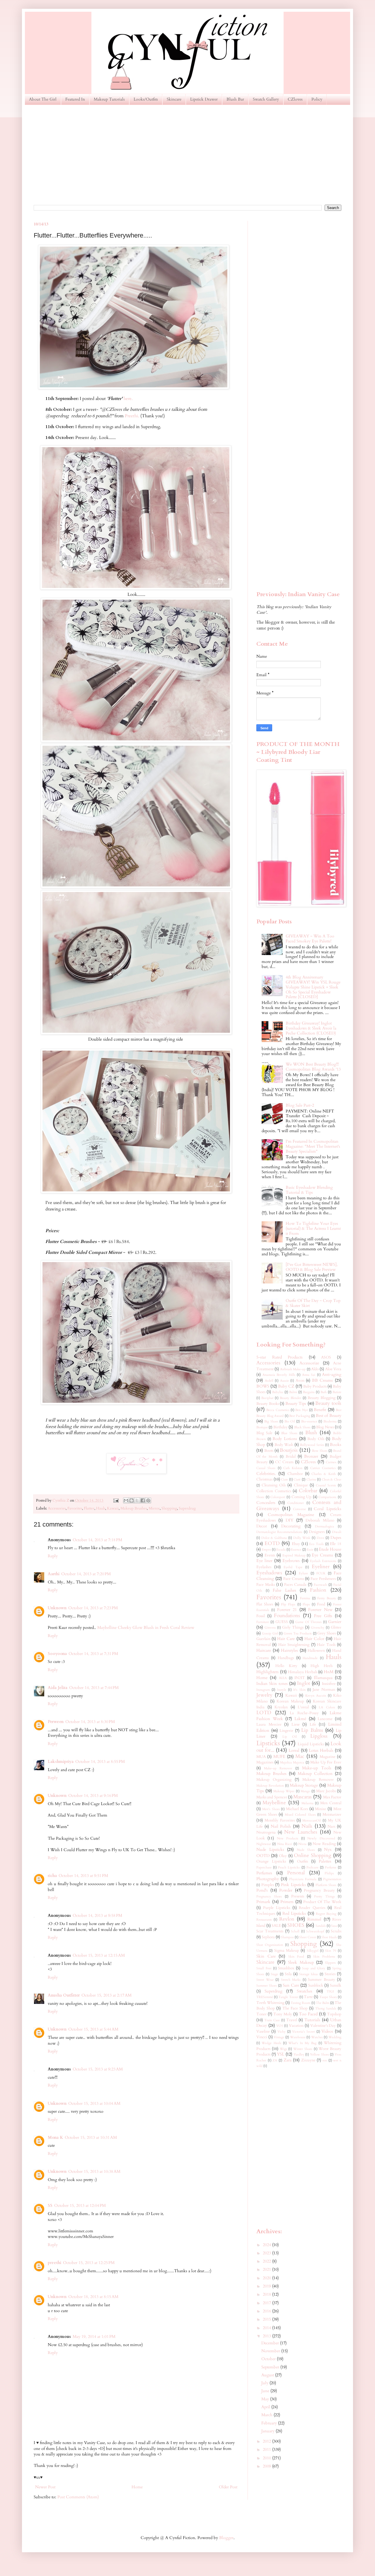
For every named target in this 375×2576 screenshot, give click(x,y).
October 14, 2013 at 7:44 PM (94, 1688)
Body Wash (284, 1445)
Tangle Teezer (288, 1997)
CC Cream (284, 1462)
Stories (330, 1974)
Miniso (321, 1809)
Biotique (262, 1427)
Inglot (304, 1683)
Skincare (174, 99)
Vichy (282, 2032)
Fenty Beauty (327, 1598)
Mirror (154, 1509)
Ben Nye (301, 1410)
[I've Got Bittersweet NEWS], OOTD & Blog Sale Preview (312, 1267)
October (269, 2359)
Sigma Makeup (287, 1951)
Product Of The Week (322, 1902)
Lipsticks (268, 1743)
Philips (329, 1873)
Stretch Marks (291, 1980)
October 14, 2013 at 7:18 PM (97, 1540)
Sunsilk (336, 1986)
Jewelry (264, 1695)
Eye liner (264, 1561)
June (266, 2391)
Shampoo (287, 1937)
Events (270, 1555)
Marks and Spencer (272, 1797)
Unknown (57, 1608)
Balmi (293, 1392)
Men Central (331, 1803)
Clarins (311, 1479)
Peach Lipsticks (289, 1867)
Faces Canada (295, 1585)
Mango (305, 1791)
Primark (263, 1902)
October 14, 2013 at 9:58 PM (97, 1916)
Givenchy (318, 1628)
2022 (267, 2261)
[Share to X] (137, 1500)
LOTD (264, 1713)
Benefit (320, 1410)
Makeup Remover (318, 1780)
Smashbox (286, 1968)
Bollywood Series (312, 1445)
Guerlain (263, 1639)
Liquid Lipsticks (311, 1744)
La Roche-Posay (304, 1713)
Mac (300, 1756)
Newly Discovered (321, 1838)
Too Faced (308, 2014)
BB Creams (323, 1380)
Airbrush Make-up (293, 1369)
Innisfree (329, 1684)
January (269, 2431)
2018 (267, 2294)
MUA (261, 1757)
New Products (288, 1838)
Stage (274, 1974)
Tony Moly (283, 2014)
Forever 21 (287, 1610)
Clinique (301, 1485)
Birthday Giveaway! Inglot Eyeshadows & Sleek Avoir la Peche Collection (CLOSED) (311, 1028)
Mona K (55, 2137)
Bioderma (330, 1421)
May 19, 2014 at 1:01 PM (94, 2337)
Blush (311, 1433)
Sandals (321, 1926)
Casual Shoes (266, 1468)
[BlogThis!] (132, 1500)
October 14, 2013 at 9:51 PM (83, 1876)
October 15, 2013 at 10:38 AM (94, 2171)
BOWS (263, 1386)
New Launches (301, 1832)
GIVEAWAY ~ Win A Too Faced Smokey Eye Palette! (310, 939)
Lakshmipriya (61, 1762)
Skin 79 (330, 1951)
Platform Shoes (326, 1885)
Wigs (283, 2049)
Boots (269, 1451)
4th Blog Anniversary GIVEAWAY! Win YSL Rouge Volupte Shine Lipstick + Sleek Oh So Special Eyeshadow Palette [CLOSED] (313, 987)
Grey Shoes (327, 1633)
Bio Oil (290, 1421)
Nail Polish (281, 1826)
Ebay (296, 1544)
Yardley (299, 2054)
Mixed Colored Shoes (300, 1815)
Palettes (325, 1861)
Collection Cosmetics (274, 1491)
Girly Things (293, 1628)
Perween (56, 1722)
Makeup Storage (304, 1785)
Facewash (320, 1585)
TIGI (330, 1991)
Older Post (228, 2487)
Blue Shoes (289, 1433)
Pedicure (312, 1867)
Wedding (335, 2037)
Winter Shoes (303, 2049)
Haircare (264, 1650)
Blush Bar (235, 99)
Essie (310, 1550)
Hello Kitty (286, 1666)
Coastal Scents (326, 1485)
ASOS (326, 1357)
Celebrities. (266, 1474)
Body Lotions (285, 1439)
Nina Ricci (285, 1844)
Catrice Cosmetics (323, 1468)
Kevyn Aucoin (316, 1696)
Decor (262, 1526)
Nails (307, 1826)
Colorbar (308, 1491)
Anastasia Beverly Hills (279, 1375)
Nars (331, 1827)
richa (52, 1876)
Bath (324, 1392)
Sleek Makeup (301, 1962)
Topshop (334, 2014)
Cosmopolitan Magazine (291, 1515)
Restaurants (264, 1920)
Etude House (330, 1549)
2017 (267, 2303)
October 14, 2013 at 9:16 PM (93, 1796)
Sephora (268, 1937)
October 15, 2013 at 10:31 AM (91, 2137)
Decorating (291, 1526)
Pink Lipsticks (293, 1885)
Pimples (268, 1885)
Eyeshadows (269, 1573)
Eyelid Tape (293, 1567)
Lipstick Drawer (204, 99)
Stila (288, 1974)
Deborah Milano (320, 1521)
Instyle (282, 1690)
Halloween (316, 1651)
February (270, 2423)
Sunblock (316, 1986)
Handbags (286, 1658)
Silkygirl (313, 1951)
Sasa (334, 1926)
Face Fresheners (323, 1579)
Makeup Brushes (134, 1509)
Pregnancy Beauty (319, 1891)
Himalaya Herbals (303, 1672)
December (271, 2343)
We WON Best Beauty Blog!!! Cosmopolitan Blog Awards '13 (313, 1067)
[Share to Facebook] (143, 1500)
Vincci (262, 2037)
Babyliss (278, 1392)
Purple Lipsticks (277, 1908)
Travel (292, 2020)
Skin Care (266, 1956)
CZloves (295, 99)
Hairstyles (289, 1650)
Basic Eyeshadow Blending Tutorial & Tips (309, 1190)
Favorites (75, 1509)
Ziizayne (308, 2060)
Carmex (331, 1462)
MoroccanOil (312, 1821)
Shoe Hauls (329, 1937)
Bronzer (311, 1456)
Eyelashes (264, 1567)
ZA (275, 2060)
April (266, 2407)
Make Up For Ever (326, 1762)
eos (325, 2060)
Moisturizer (332, 1815)
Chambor (295, 1474)
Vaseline (263, 2032)
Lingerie (286, 1731)
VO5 (280, 2026)
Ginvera (270, 1628)
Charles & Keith (324, 1474)
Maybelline (274, 1803)
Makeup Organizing (274, 1780)
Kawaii (113, 1509)
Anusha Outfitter (64, 1995)
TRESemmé (265, 1997)
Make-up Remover (278, 1768)
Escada (281, 1550)
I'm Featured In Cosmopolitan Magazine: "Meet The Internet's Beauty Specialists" (313, 1146)
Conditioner (296, 1503)
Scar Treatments (270, 1931)
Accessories (57, 1509)
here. (128, 399)
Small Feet (264, 1968)
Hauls (101, 1509)
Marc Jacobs (326, 1791)
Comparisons (327, 1497)
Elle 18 (336, 1544)
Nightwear (264, 1844)
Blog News (325, 1427)
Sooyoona (57, 1654)
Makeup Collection (315, 1774)
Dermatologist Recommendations (279, 1532)
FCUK (321, 1573)
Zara (288, 2060)
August (268, 2375)
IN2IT (300, 1678)
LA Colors (327, 1707)
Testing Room (300, 2003)
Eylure (303, 1573)
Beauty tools (328, 1403)
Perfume (331, 1867)
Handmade (310, 1658)
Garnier (335, 1622)
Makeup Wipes (284, 1791)
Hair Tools (326, 1645)
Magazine (328, 1757)
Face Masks (266, 1585)
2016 (267, 2311)
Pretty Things (324, 1896)
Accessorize (309, 1363)
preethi (54, 2263)
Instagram (263, 1690)
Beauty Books (268, 1404)
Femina (305, 1598)
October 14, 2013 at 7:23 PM (93, 1608)
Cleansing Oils (274, 1485)
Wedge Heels (271, 2043)
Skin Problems (324, 1957)
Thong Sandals (326, 2008)
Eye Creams (322, 1555)
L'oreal (303, 1707)
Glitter (336, 1628)
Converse (299, 1509)
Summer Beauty (322, 1980)
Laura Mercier (269, 1725)
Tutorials (312, 2020)
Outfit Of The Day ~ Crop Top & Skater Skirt (313, 1303)
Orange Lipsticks (271, 1862)
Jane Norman (324, 1690)
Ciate (284, 1479)
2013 (267, 2336)
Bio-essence (309, 1421)
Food (321, 1604)
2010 (267, 2458)
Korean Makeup (290, 1701)
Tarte (308, 1997)
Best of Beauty (329, 1416)
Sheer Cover (308, 1937)
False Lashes (284, 1590)
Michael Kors (297, 1809)
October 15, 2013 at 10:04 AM (94, 2103)
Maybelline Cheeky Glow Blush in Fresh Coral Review (146, 1628)
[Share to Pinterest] (148, 1500)
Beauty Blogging (322, 1398)
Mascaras (302, 1797)
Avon (300, 1381)
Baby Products (315, 1387)
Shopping (169, 1509)
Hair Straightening (294, 1645)
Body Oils (316, 1439)
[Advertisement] (187, 155)
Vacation (296, 2026)
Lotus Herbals (321, 1750)
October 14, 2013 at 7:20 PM (86, 1574)
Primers (287, 1902)
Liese (296, 1725)
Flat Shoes (265, 1604)
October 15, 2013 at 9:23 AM (98, 2069)
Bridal (291, 1457)
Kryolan (281, 1707)
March (267, 2415)
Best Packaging (300, 1416)
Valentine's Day (323, 2026)
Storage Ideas (308, 1974)
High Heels (321, 1666)
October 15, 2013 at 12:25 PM (89, 2263)
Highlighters (267, 1672)
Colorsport (278, 1497)
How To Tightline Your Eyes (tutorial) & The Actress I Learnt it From (313, 1228)
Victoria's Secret (303, 2032)
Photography (268, 1879)
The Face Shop (295, 2008)
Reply (53, 1556)
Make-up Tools (317, 1768)
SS (50, 2206)
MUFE (279, 1757)
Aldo (315, 1369)
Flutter (89, 1509)
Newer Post (45, 2487)
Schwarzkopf (315, 1931)
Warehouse (298, 2037)
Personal (296, 1873)
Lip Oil (290, 1737)
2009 (267, 2466)
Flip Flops (288, 1604)
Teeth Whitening (270, 2003)
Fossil (261, 1616)
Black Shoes (302, 1427)
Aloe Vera (333, 1369)
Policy (317, 99)
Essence (296, 1550)
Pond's (262, 1890)
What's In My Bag (302, 2043)
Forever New (320, 1610)
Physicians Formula (303, 1879)
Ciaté (297, 1479)
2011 (267, 2449)
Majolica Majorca (292, 1762)
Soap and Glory (314, 1968)
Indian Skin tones (272, 1684)
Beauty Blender (290, 1398)
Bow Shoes (320, 1451)
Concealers (266, 1503)
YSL (281, 2054)
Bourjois (289, 1450)
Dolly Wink (302, 1538)
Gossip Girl (270, 1633)
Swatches (305, 1991)
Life (313, 1725)
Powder (286, 1890)
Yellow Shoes (319, 2054)
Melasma (307, 1803)
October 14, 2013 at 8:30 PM (90, 1722)
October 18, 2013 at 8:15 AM (93, 2297)
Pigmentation (332, 1879)
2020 (267, 2278)
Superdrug (187, 1509)
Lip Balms (312, 1730)
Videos (327, 2031)
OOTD (263, 1856)
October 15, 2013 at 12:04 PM (80, 2206)
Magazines (265, 1762)
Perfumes (264, 1873)
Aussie (284, 1381)
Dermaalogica (324, 1526)
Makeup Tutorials (109, 99)
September (271, 2367)
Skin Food (296, 1957)
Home (137, 2487)
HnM (329, 1672)
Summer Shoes (267, 1986)
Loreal (294, 1750)
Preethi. (132, 416)
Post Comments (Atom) (78, 2497)
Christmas (264, 1479)
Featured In (75, 99)
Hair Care (286, 1639)
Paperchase (264, 1867)
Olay (283, 1856)
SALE (276, 1926)
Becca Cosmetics (278, 1410)
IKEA (283, 1678)
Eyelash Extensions (323, 1561)
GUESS (282, 1622)
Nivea (302, 1844)
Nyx (328, 1850)
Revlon (287, 1919)
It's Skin (299, 1690)
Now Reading (324, 1844)
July (265, 2383)
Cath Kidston (293, 1468)
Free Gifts (323, 1616)
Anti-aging (332, 1375)
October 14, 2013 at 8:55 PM (100, 1762)
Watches (317, 2037)
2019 (267, 2286)
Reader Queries (312, 1908)
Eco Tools (316, 1544)
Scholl (295, 1931)
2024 (267, 2245)
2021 (267, 2269)
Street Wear (265, 1980)
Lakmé (300, 1719)
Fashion (318, 1590)
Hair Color (314, 1639)
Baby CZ (286, 1386)
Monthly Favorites (280, 1821)
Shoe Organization (270, 1945)
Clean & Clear (331, 1479)
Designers (317, 1532)
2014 (267, 2328)
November (271, 2351)
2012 (267, 2441)
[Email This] (126, 1500)
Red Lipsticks (294, 1913)
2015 (267, 2319)
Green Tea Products (298, 1633)
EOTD (272, 1543)
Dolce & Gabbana (274, 1538)
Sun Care (291, 1985)
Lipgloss (319, 1736)
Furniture (263, 1622)
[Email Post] (116, 1501)
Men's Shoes (271, 1809)
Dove (321, 1538)
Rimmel (314, 1919)
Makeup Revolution (270, 1786)
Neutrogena (266, 1833)
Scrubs (336, 1931)
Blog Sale (264, 1433)
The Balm (323, 2003)
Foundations (287, 1616)
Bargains (309, 1392)
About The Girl (43, 99)
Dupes (336, 1538)
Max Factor (332, 1797)
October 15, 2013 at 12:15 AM (99, 1955)
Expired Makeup (294, 1555)
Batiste (337, 1392)
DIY (289, 1520)
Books (336, 1445)
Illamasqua (323, 1678)
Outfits (302, 1862)
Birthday (281, 1427)
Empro (266, 1550)
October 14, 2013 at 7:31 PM (93, 1654)
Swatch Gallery (266, 99)
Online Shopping (313, 1855)
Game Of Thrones (308, 1622)
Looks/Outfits (146, 99)
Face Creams (294, 1579)
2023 (267, 2253)
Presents (298, 1896)
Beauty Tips (296, 1404)
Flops (306, 1604)
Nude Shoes (306, 1850)
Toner (261, 2014)
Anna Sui (309, 1375)
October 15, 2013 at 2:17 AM (106, 1995)
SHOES (296, 1925)
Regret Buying (326, 1914)
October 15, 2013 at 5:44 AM (93, 2029)
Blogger (226, 2538)
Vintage (279, 2037)
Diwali (337, 1532)
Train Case (272, 2020)
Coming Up (302, 1497)
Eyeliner (321, 1567)
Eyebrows (291, 1561)
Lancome (325, 1719)
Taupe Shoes (328, 1997)
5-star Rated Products (279, 1357)
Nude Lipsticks (270, 1850)
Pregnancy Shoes (269, 1896)
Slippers (330, 1963)
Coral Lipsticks (328, 1509)
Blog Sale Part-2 (300, 1105)
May (266, 2399)
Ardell (269, 1381)
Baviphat (267, 1398)
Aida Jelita (58, 1688)
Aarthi (54, 1574)
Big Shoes (271, 1421)
